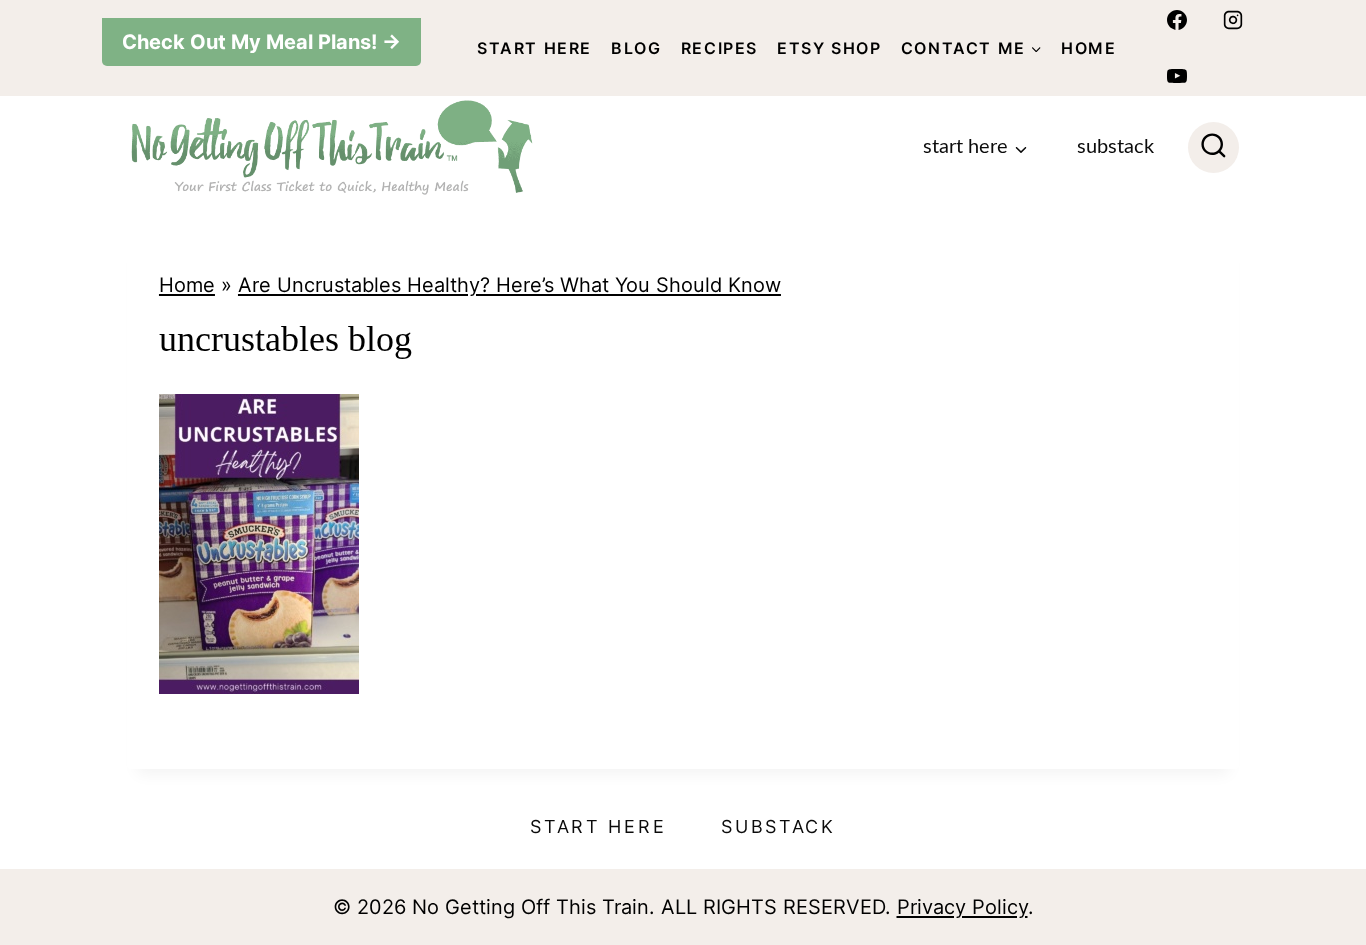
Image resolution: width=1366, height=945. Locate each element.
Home (1088, 48)
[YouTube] (1177, 76)
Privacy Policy (962, 907)
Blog (636, 48)
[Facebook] (1177, 20)
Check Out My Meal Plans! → (261, 42)
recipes (719, 48)
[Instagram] (1233, 20)
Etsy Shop (829, 48)
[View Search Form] (1213, 147)
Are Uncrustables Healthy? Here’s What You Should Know (509, 285)
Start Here (534, 48)
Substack (1115, 147)
